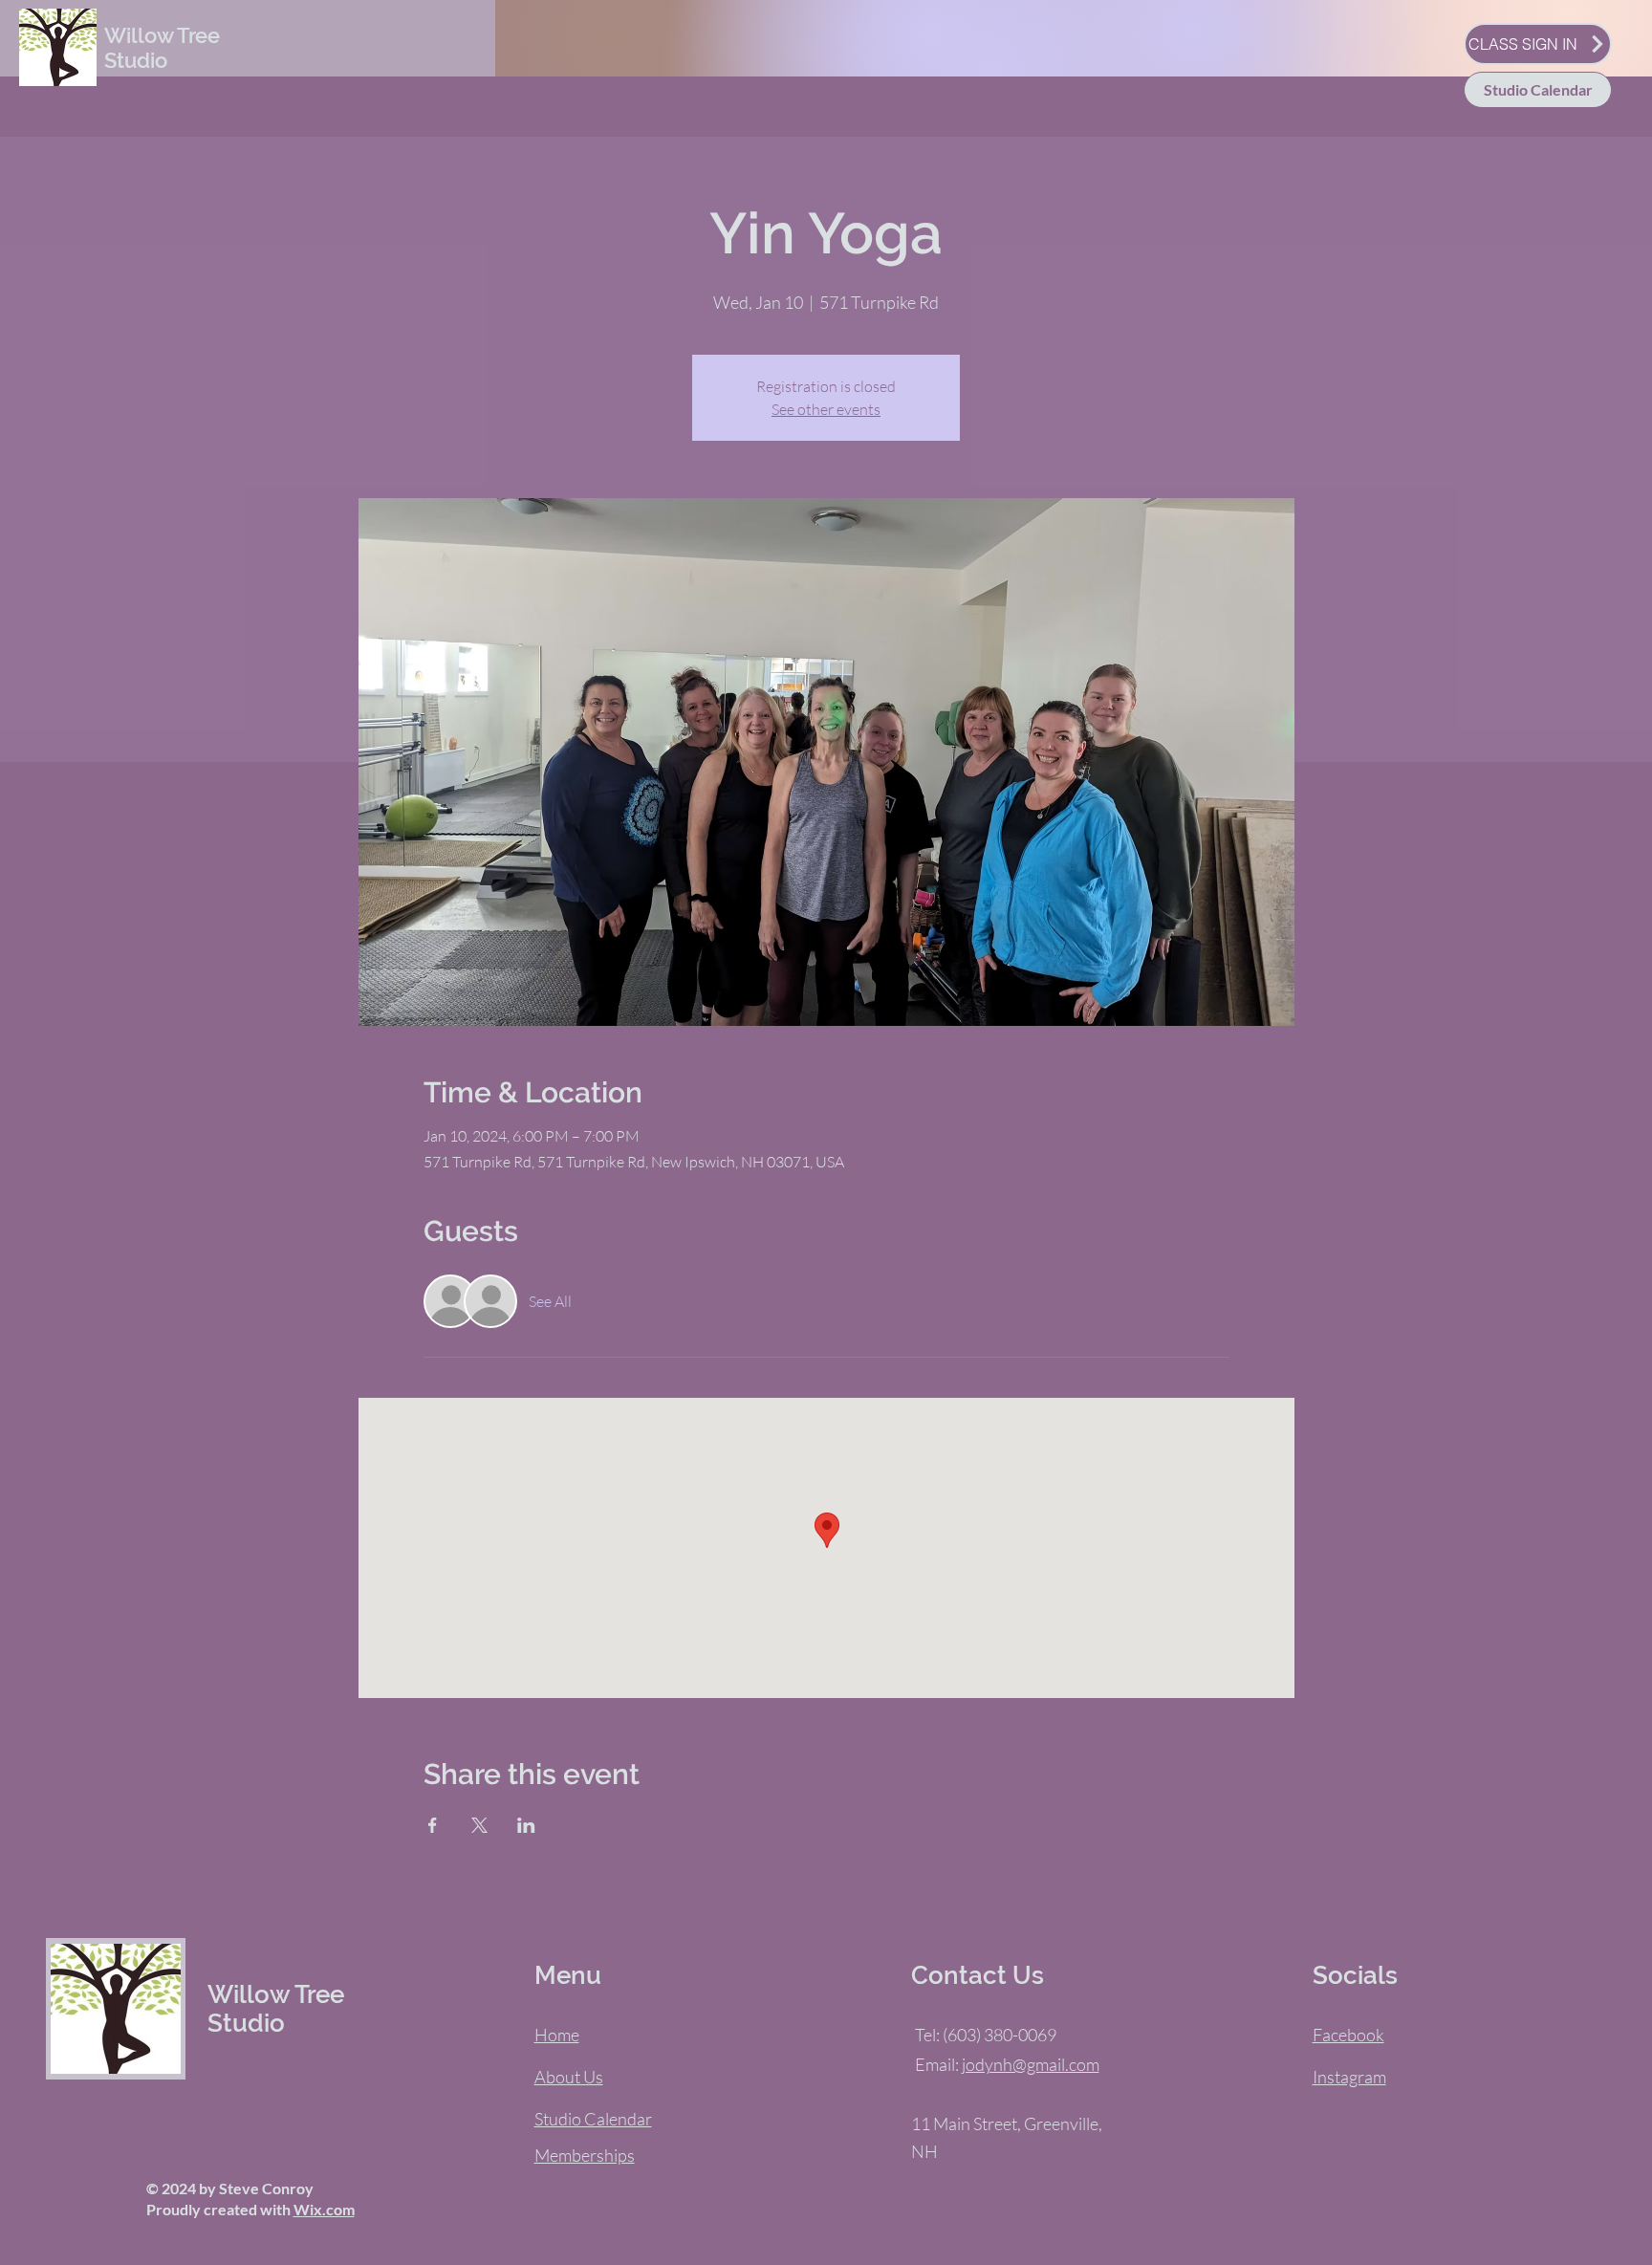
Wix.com (324, 2209)
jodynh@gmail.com (1031, 2064)
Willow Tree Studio (162, 48)
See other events (826, 409)
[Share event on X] (479, 1825)
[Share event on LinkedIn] (526, 1825)
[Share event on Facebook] (433, 1825)
